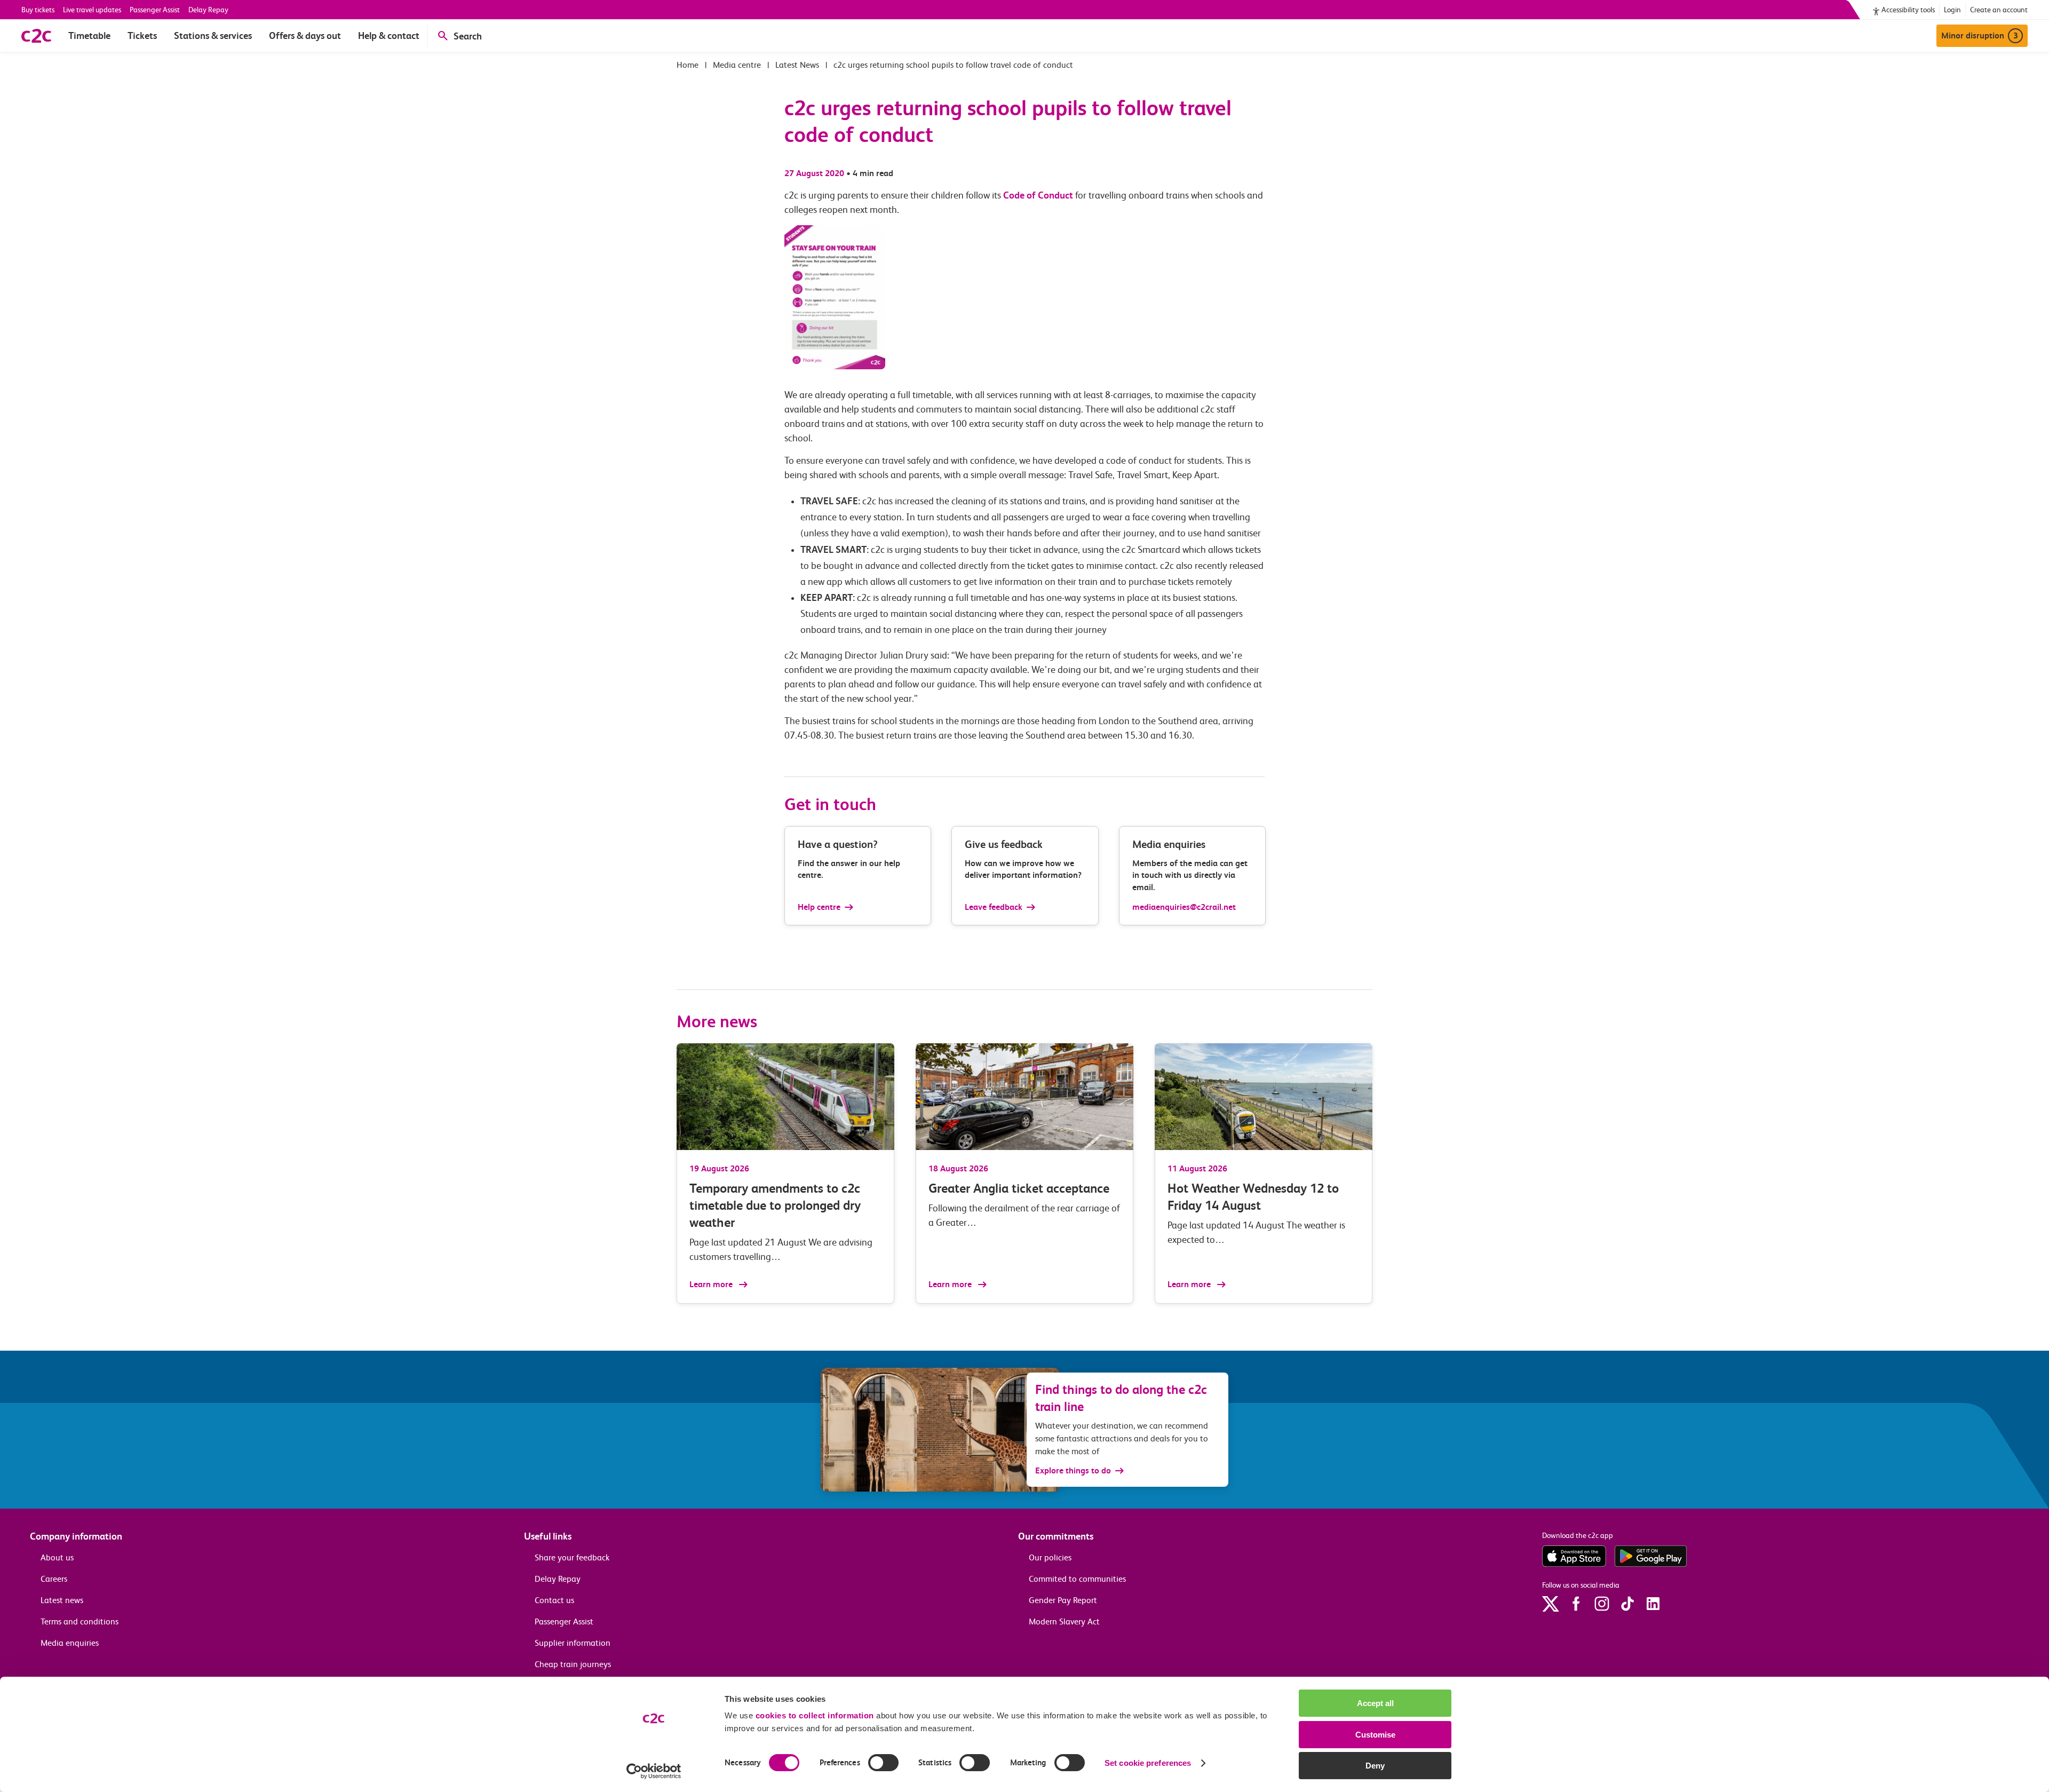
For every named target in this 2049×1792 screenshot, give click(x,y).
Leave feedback (994, 907)
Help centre (819, 907)
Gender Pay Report (1063, 1600)
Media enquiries (70, 1643)
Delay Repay (208, 10)
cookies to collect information (815, 1715)
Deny (1375, 1766)
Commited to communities (1077, 1579)
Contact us (554, 1600)
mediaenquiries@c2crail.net (1184, 907)
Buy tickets (38, 10)
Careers (54, 1579)
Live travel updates (92, 10)
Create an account (1999, 10)
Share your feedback (572, 1557)
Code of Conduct (1038, 195)
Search (468, 36)
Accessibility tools (1908, 10)
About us (57, 1557)
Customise (1375, 1735)
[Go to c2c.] (688, 65)
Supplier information (573, 1643)
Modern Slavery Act (1064, 1621)
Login (1952, 10)
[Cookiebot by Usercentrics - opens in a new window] (654, 1771)
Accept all (1375, 1703)
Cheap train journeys (573, 1664)
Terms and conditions (80, 1621)
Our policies (1050, 1557)
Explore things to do (1073, 1470)
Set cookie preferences (1148, 1763)
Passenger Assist (155, 10)
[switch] (883, 1763)
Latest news (62, 1600)
